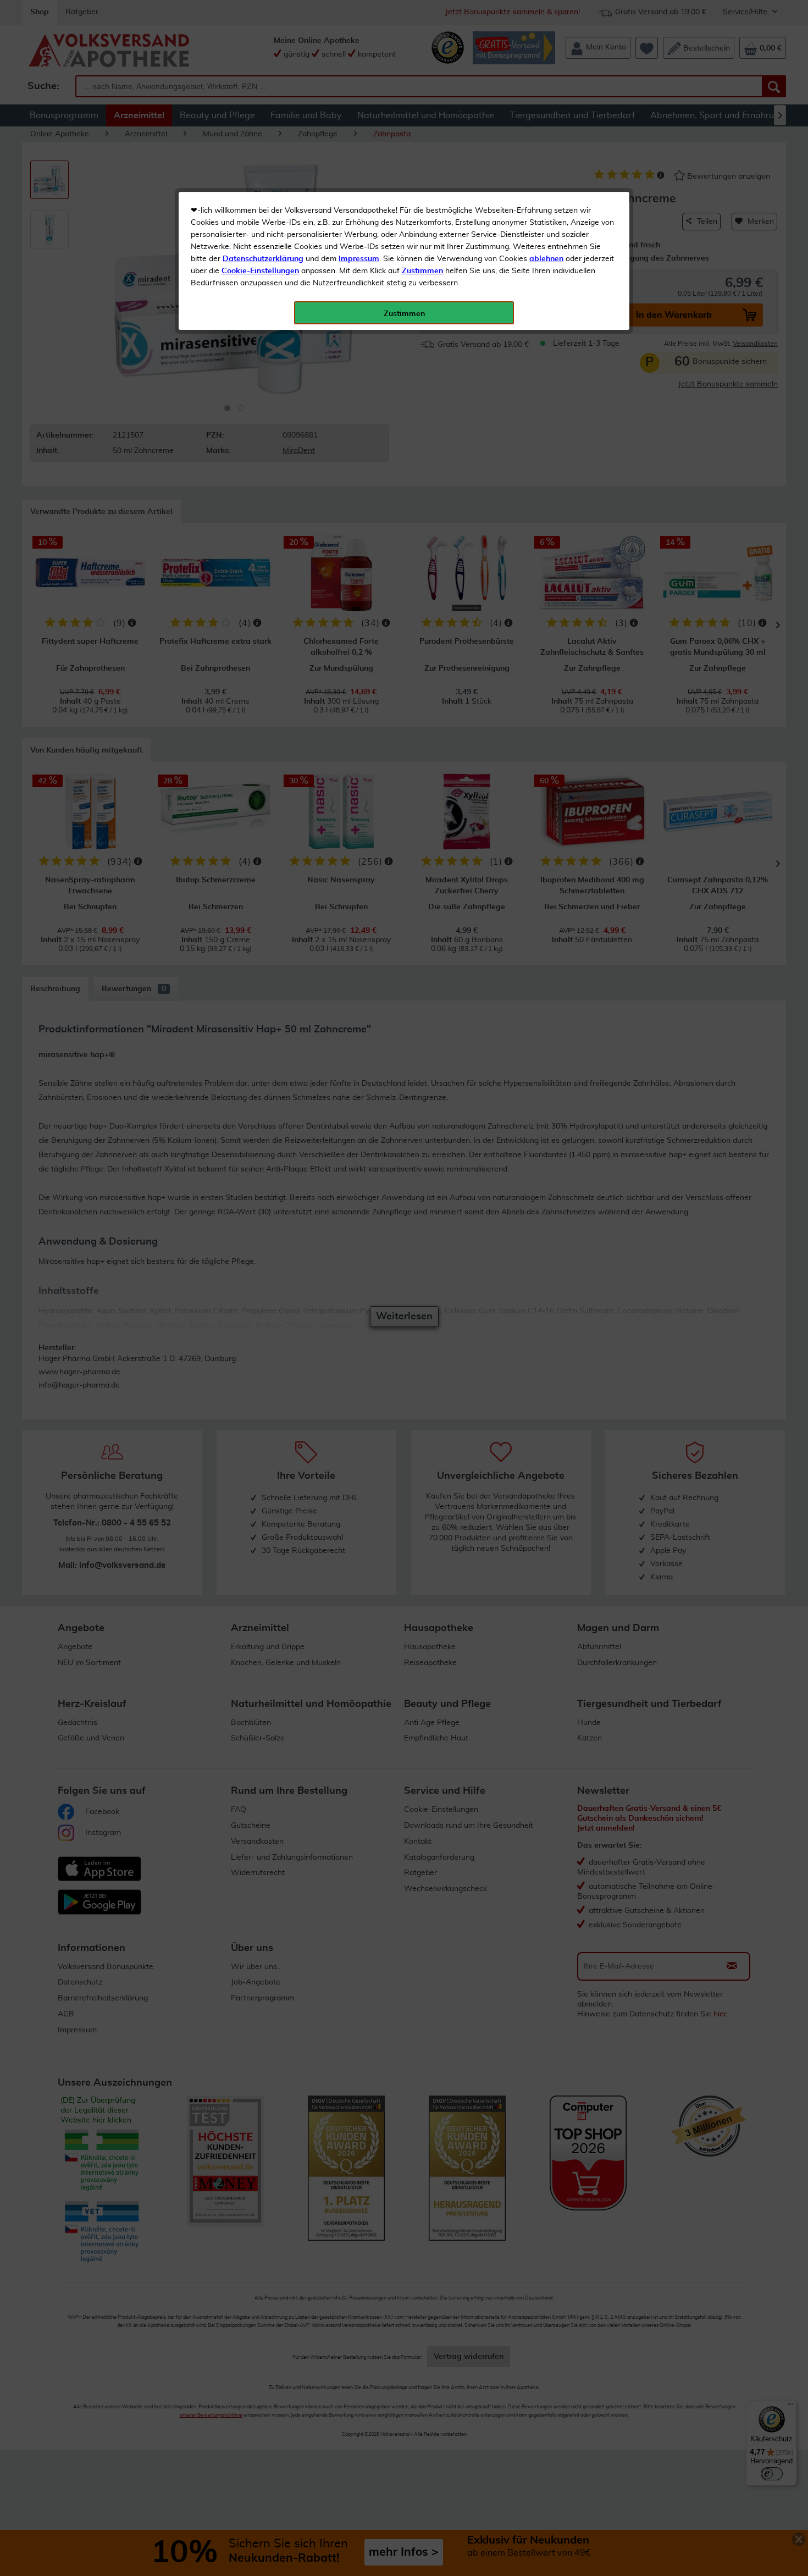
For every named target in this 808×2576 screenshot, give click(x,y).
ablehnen (546, 259)
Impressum (359, 259)
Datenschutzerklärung (263, 259)
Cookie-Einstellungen (260, 271)
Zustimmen (422, 271)
